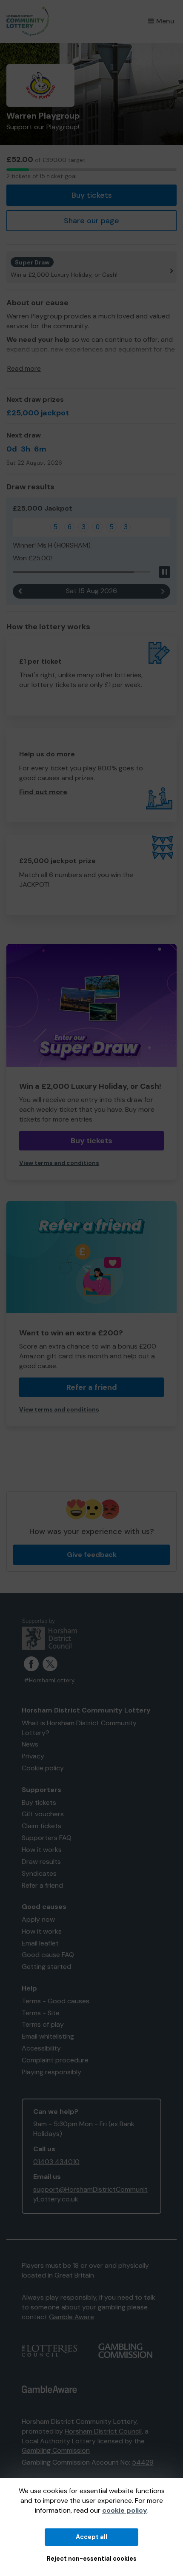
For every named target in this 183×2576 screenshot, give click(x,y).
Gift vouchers (43, 1814)
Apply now (38, 1919)
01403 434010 (56, 2162)
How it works (42, 1850)
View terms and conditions (59, 1163)
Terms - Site (41, 2013)
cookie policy (125, 2510)
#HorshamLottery (49, 1680)
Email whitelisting (48, 2036)
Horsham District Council (103, 2431)
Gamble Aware (71, 2317)
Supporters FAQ (47, 1838)
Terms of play (43, 2024)
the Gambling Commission (83, 2446)
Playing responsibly (51, 2072)
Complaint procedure (55, 2060)
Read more (24, 368)
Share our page (91, 221)
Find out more (43, 792)
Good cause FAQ (48, 1955)
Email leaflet (40, 1943)
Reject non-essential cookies (92, 2559)
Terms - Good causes (56, 2001)
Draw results (41, 1862)
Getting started (46, 1967)
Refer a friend (92, 1387)
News (30, 1744)
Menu (165, 21)
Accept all (91, 2537)
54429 (143, 2462)
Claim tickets (41, 1826)
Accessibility (41, 2048)
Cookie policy (43, 1768)
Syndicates (39, 1873)
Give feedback (92, 1555)
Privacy (33, 1756)
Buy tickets (92, 195)
